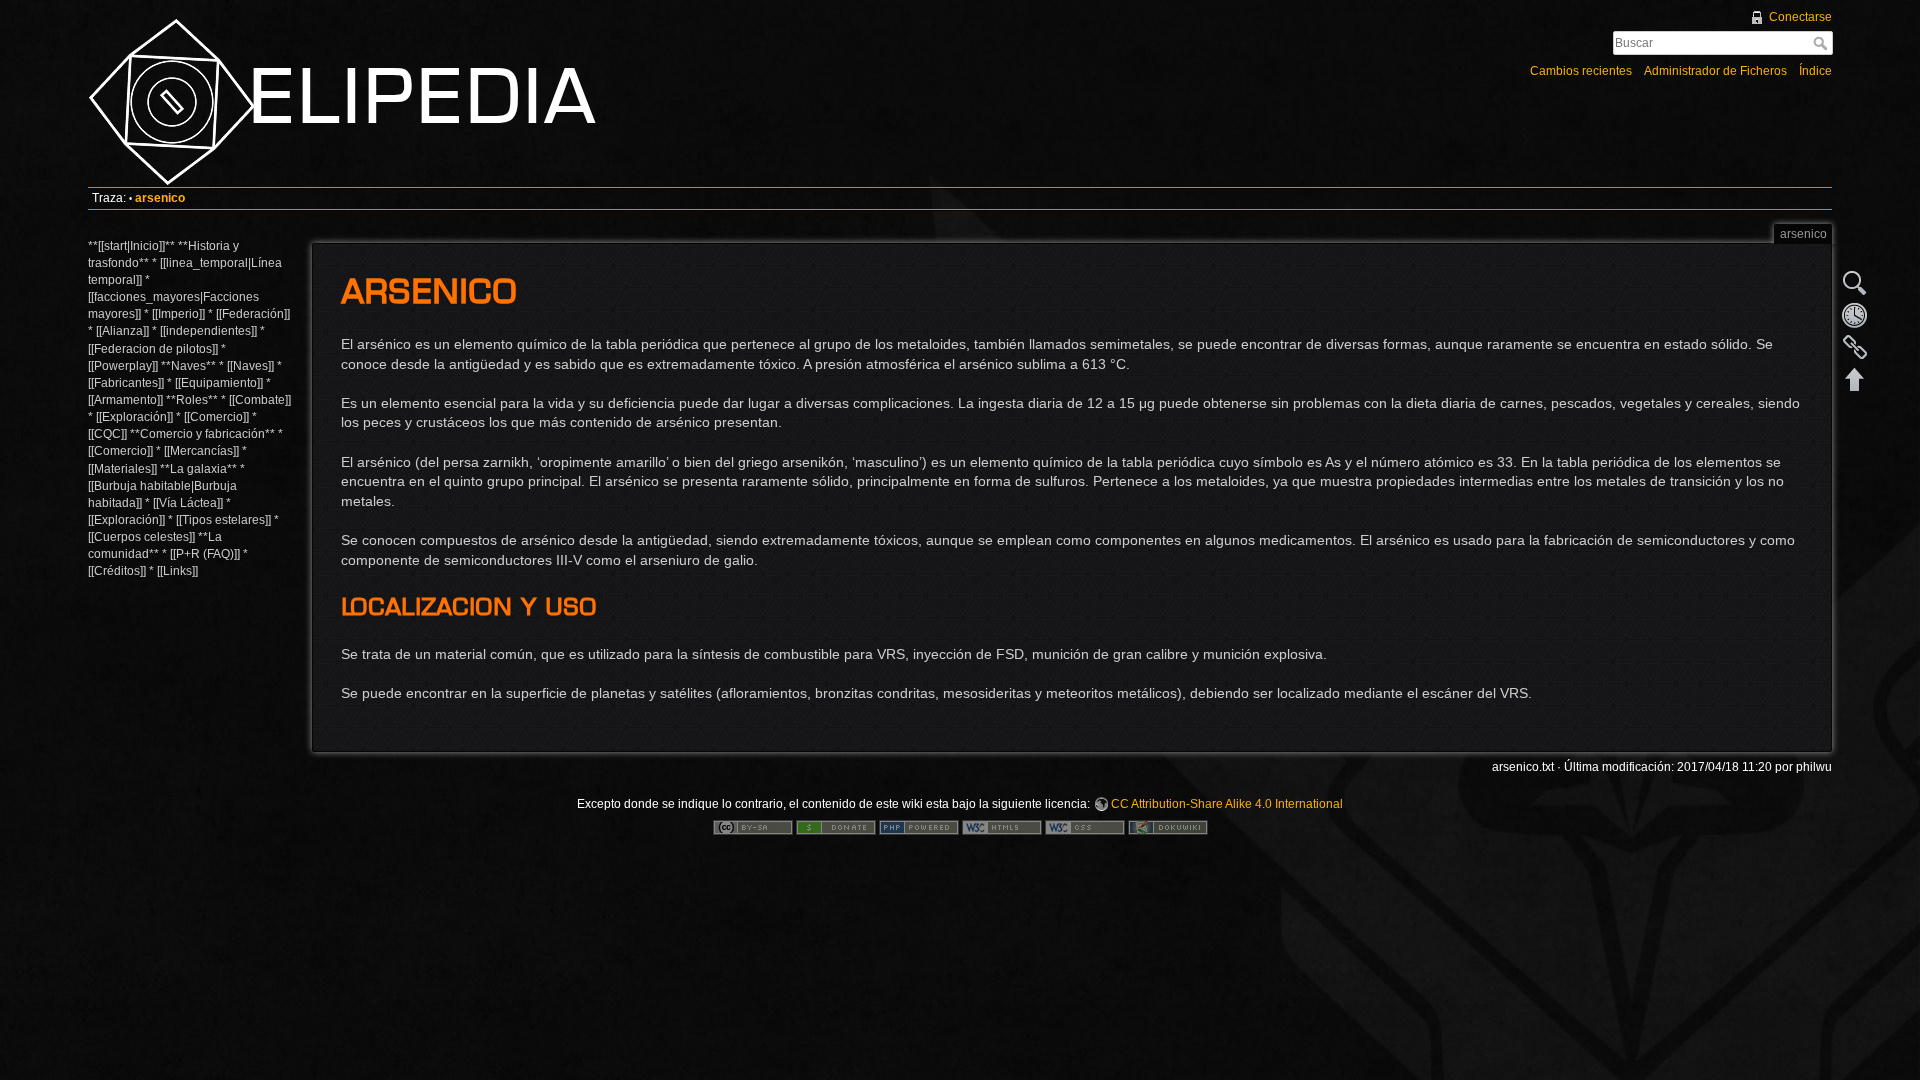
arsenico (160, 198)
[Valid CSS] (1085, 827)
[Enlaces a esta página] (1855, 347)
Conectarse (1800, 17)
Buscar (1822, 43)
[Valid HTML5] (1002, 827)
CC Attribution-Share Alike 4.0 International (1227, 804)
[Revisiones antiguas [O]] (1855, 315)
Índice (1815, 71)
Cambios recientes (1581, 71)
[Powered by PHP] (919, 827)
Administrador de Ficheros (1715, 71)
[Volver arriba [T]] (1855, 379)
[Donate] (836, 827)
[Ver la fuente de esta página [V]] (1855, 283)
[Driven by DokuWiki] (1168, 827)
